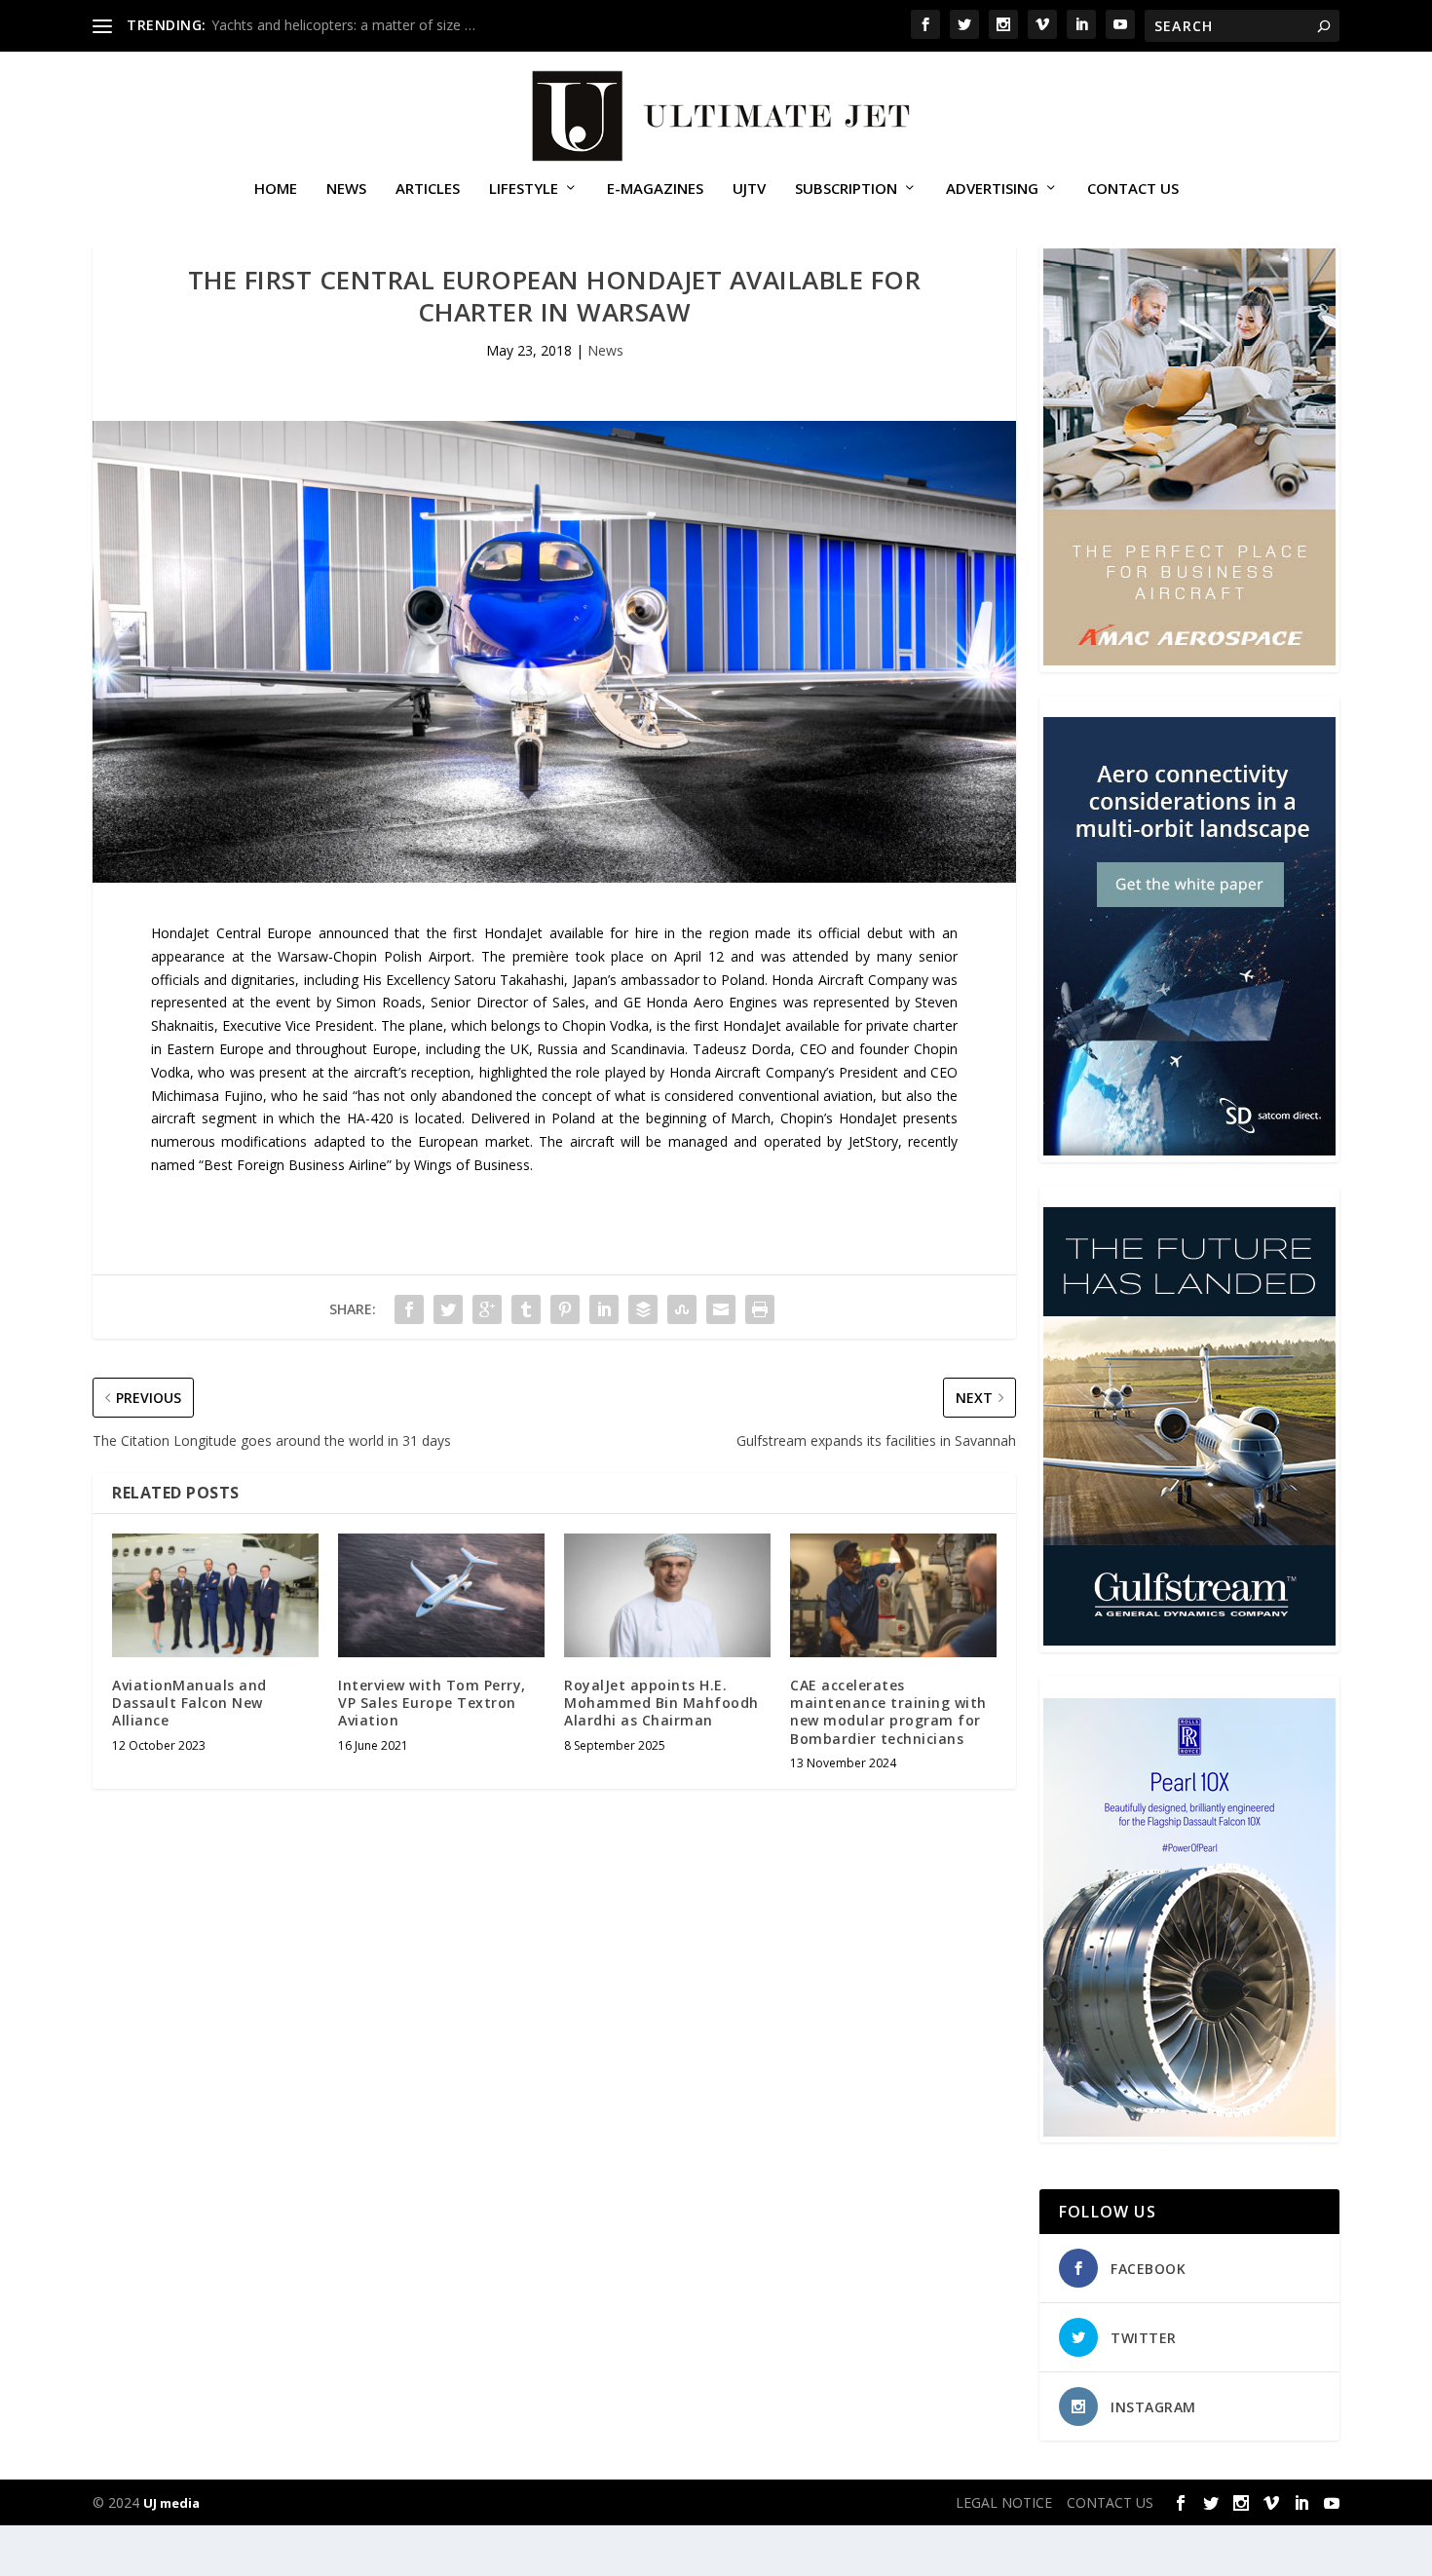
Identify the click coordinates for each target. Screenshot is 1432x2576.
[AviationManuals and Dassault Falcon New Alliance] (215, 1595)
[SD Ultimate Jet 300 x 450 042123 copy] (1189, 1150)
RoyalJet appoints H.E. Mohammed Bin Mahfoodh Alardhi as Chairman (661, 1703)
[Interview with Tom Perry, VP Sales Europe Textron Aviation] (441, 1595)
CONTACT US (1133, 189)
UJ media (171, 2503)
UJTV (749, 189)
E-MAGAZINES (655, 189)
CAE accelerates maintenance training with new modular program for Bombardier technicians (888, 1712)
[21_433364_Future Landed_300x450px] (1189, 1640)
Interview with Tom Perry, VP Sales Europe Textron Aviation (432, 1703)
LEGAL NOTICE (1004, 2502)
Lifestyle (524, 189)
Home (276, 189)
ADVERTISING (992, 189)
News (346, 189)
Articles (428, 189)
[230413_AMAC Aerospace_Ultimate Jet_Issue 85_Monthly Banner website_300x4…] (1189, 660)
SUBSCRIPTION (846, 189)
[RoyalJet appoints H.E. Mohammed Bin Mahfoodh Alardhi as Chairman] (667, 1595)
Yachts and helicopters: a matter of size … (343, 25)
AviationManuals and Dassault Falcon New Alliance (189, 1703)
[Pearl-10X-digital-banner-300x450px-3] (1189, 2131)
